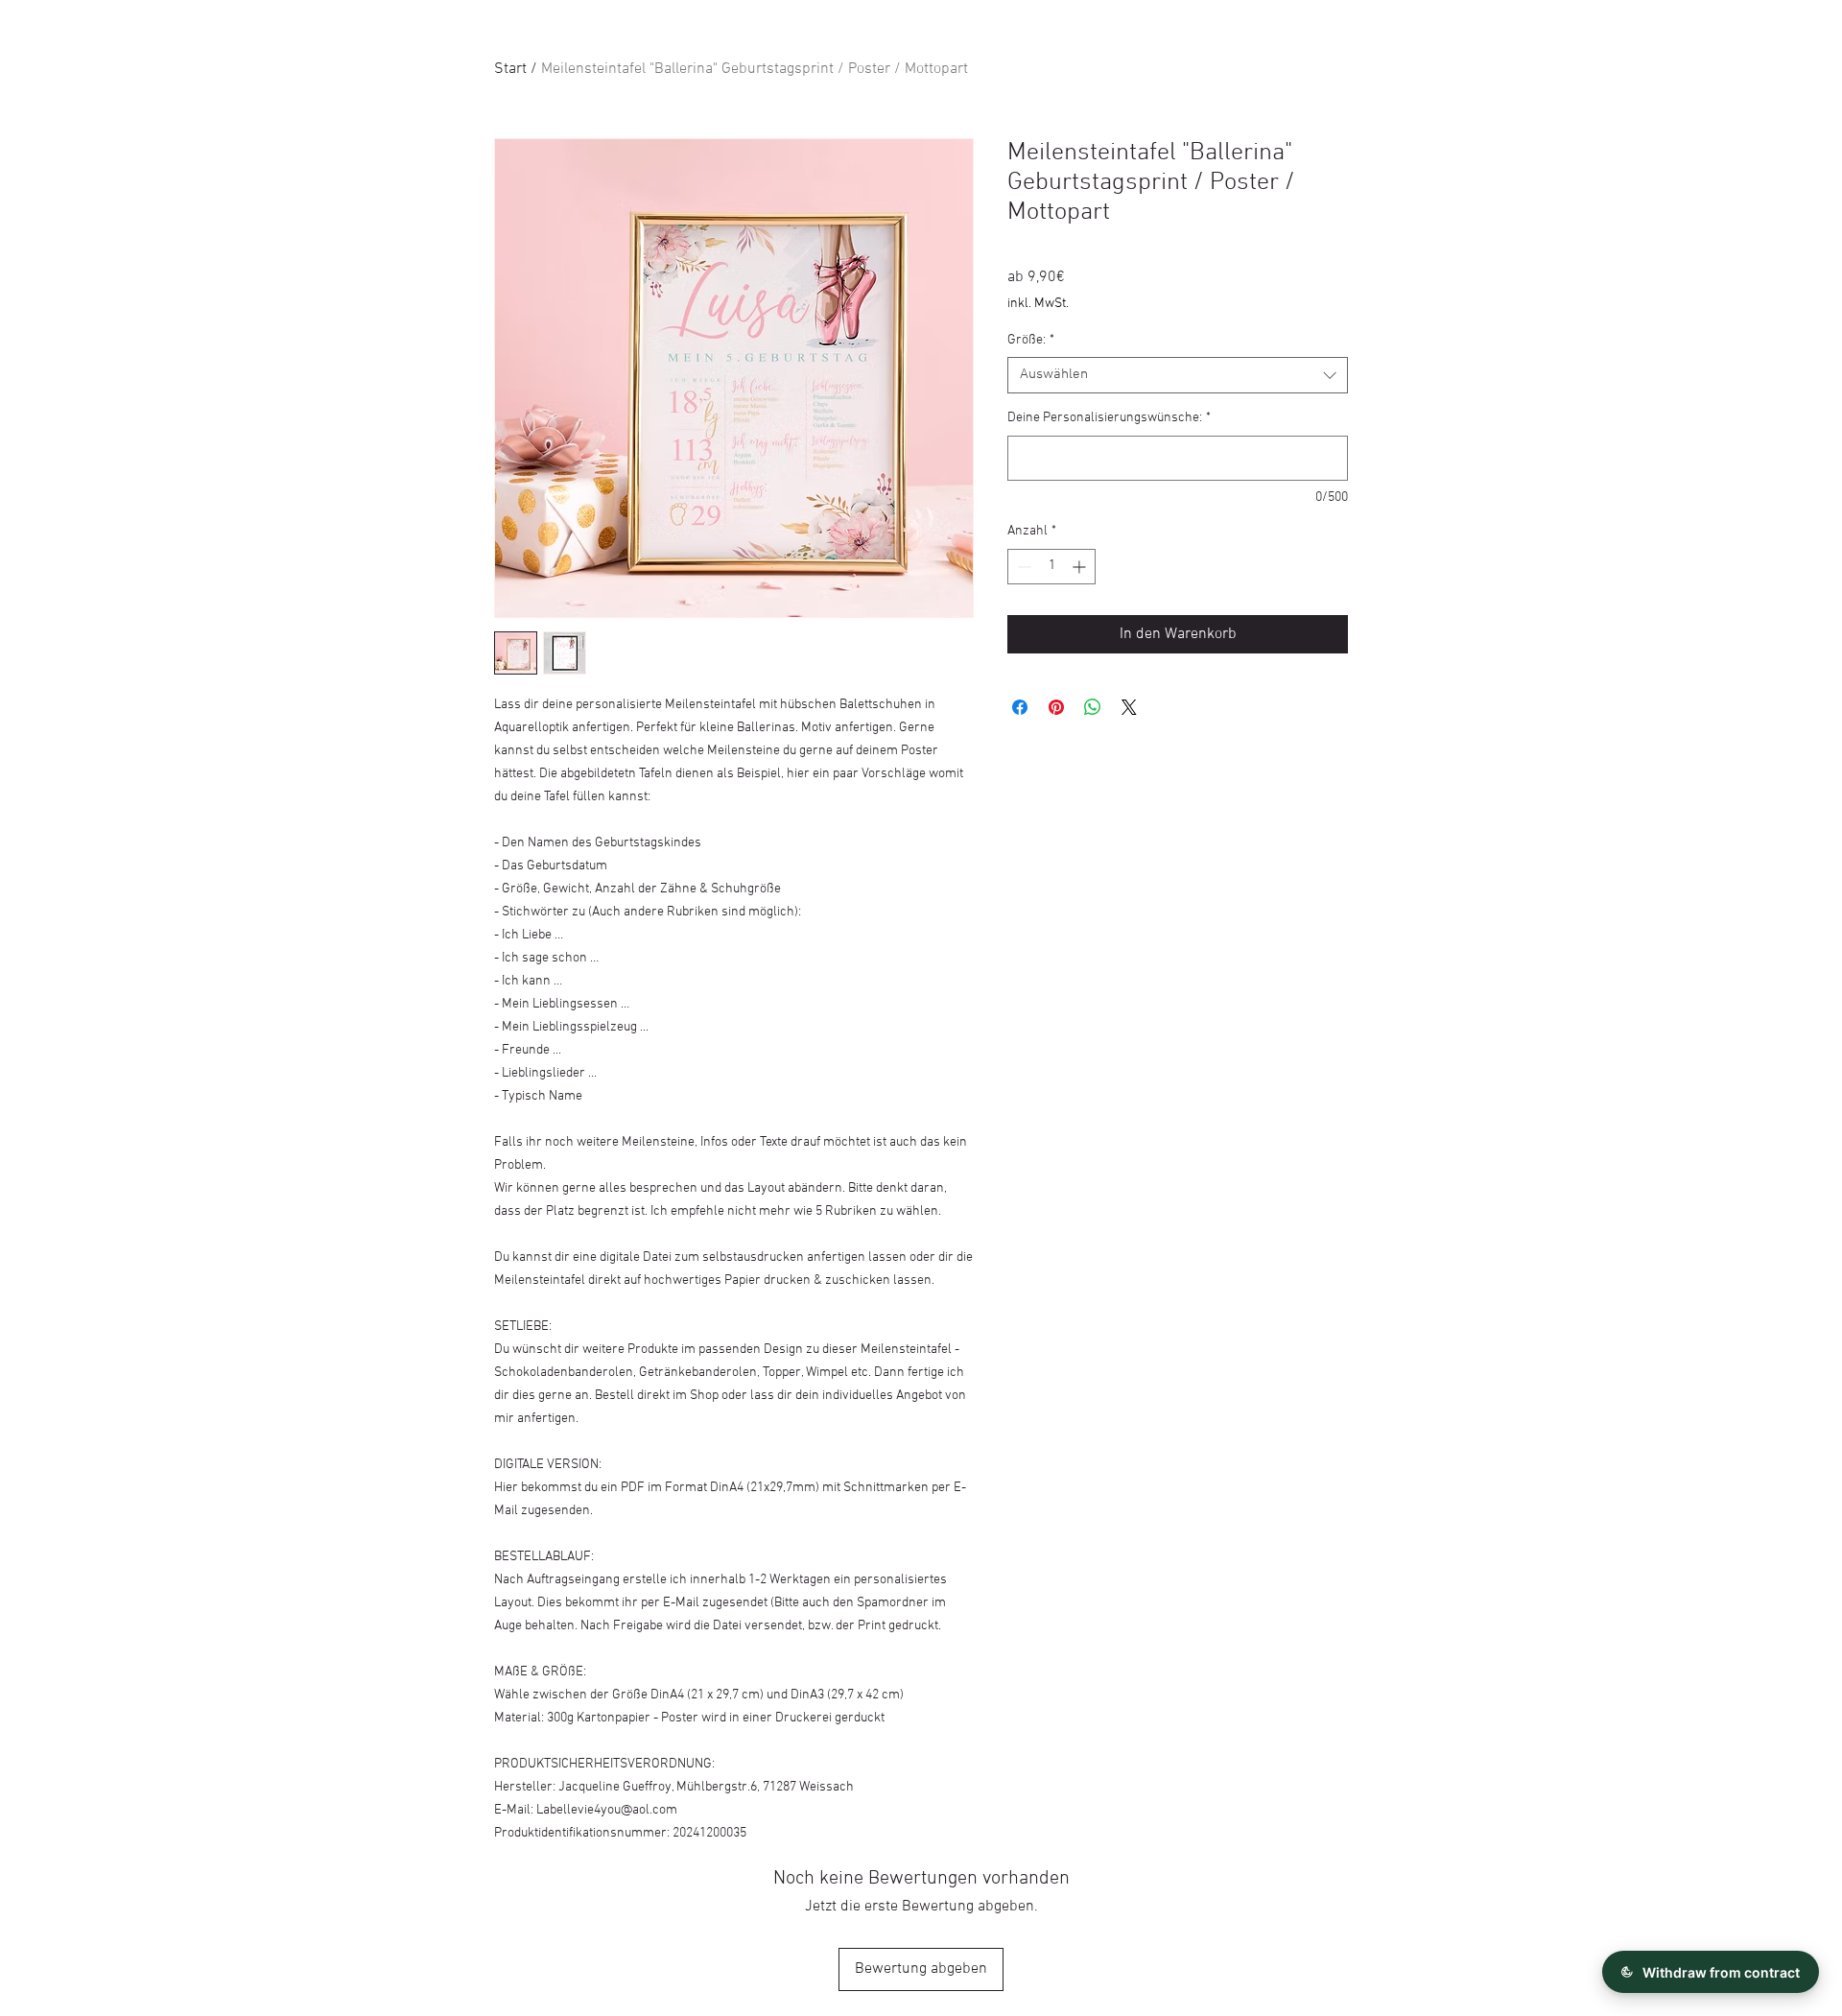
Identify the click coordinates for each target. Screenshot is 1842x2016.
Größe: (1031, 340)
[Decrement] (1022, 567)
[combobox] (1178, 375)
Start (510, 69)
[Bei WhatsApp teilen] (1093, 707)
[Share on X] (1129, 707)
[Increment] (1081, 567)
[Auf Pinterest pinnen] (1056, 707)
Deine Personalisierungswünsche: (1109, 418)
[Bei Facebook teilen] (1020, 707)
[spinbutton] (1051, 567)
